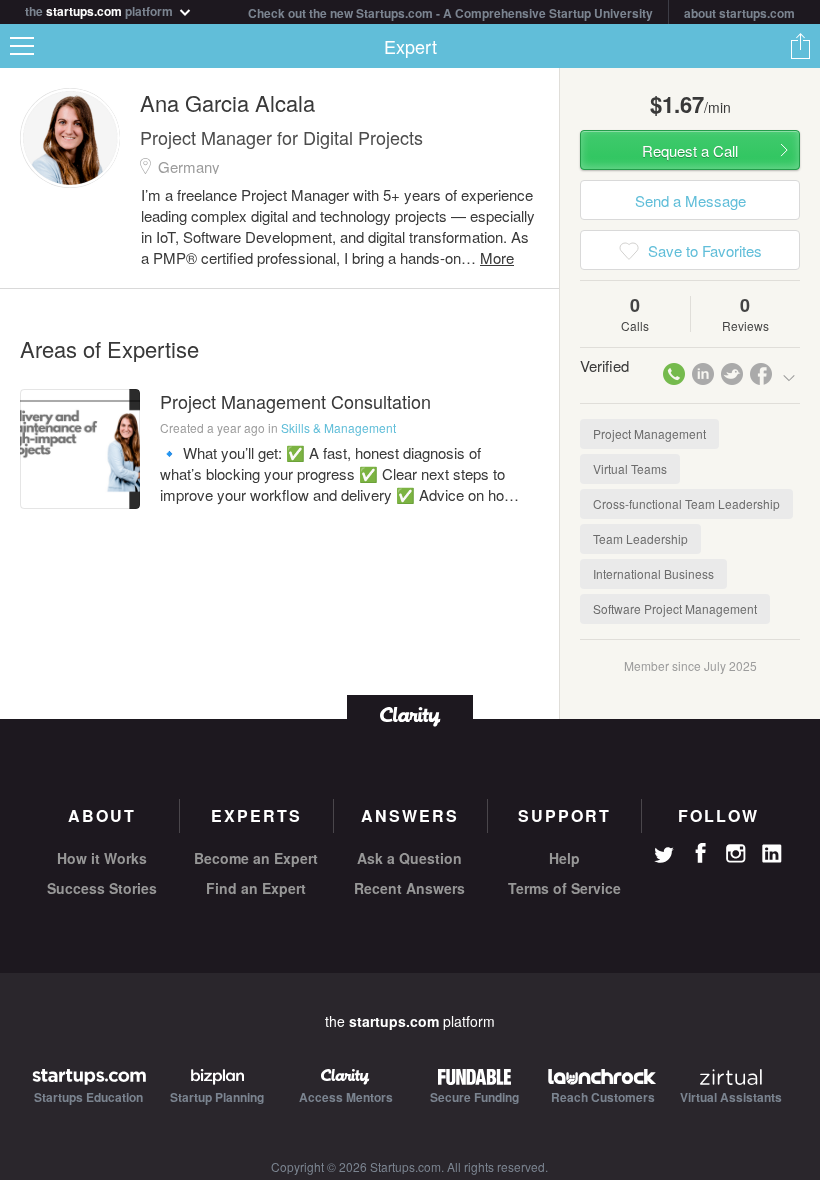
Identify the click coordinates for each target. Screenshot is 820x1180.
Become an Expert (256, 858)
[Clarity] (410, 714)
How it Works (102, 858)
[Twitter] (664, 857)
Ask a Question (409, 858)
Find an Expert (256, 888)
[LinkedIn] (772, 854)
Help (564, 858)
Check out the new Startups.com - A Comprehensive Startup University (450, 13)
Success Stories (102, 888)
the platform (100, 9)
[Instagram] (736, 854)
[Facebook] (700, 853)
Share (800, 46)
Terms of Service (564, 888)
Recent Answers (409, 888)
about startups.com (739, 13)
